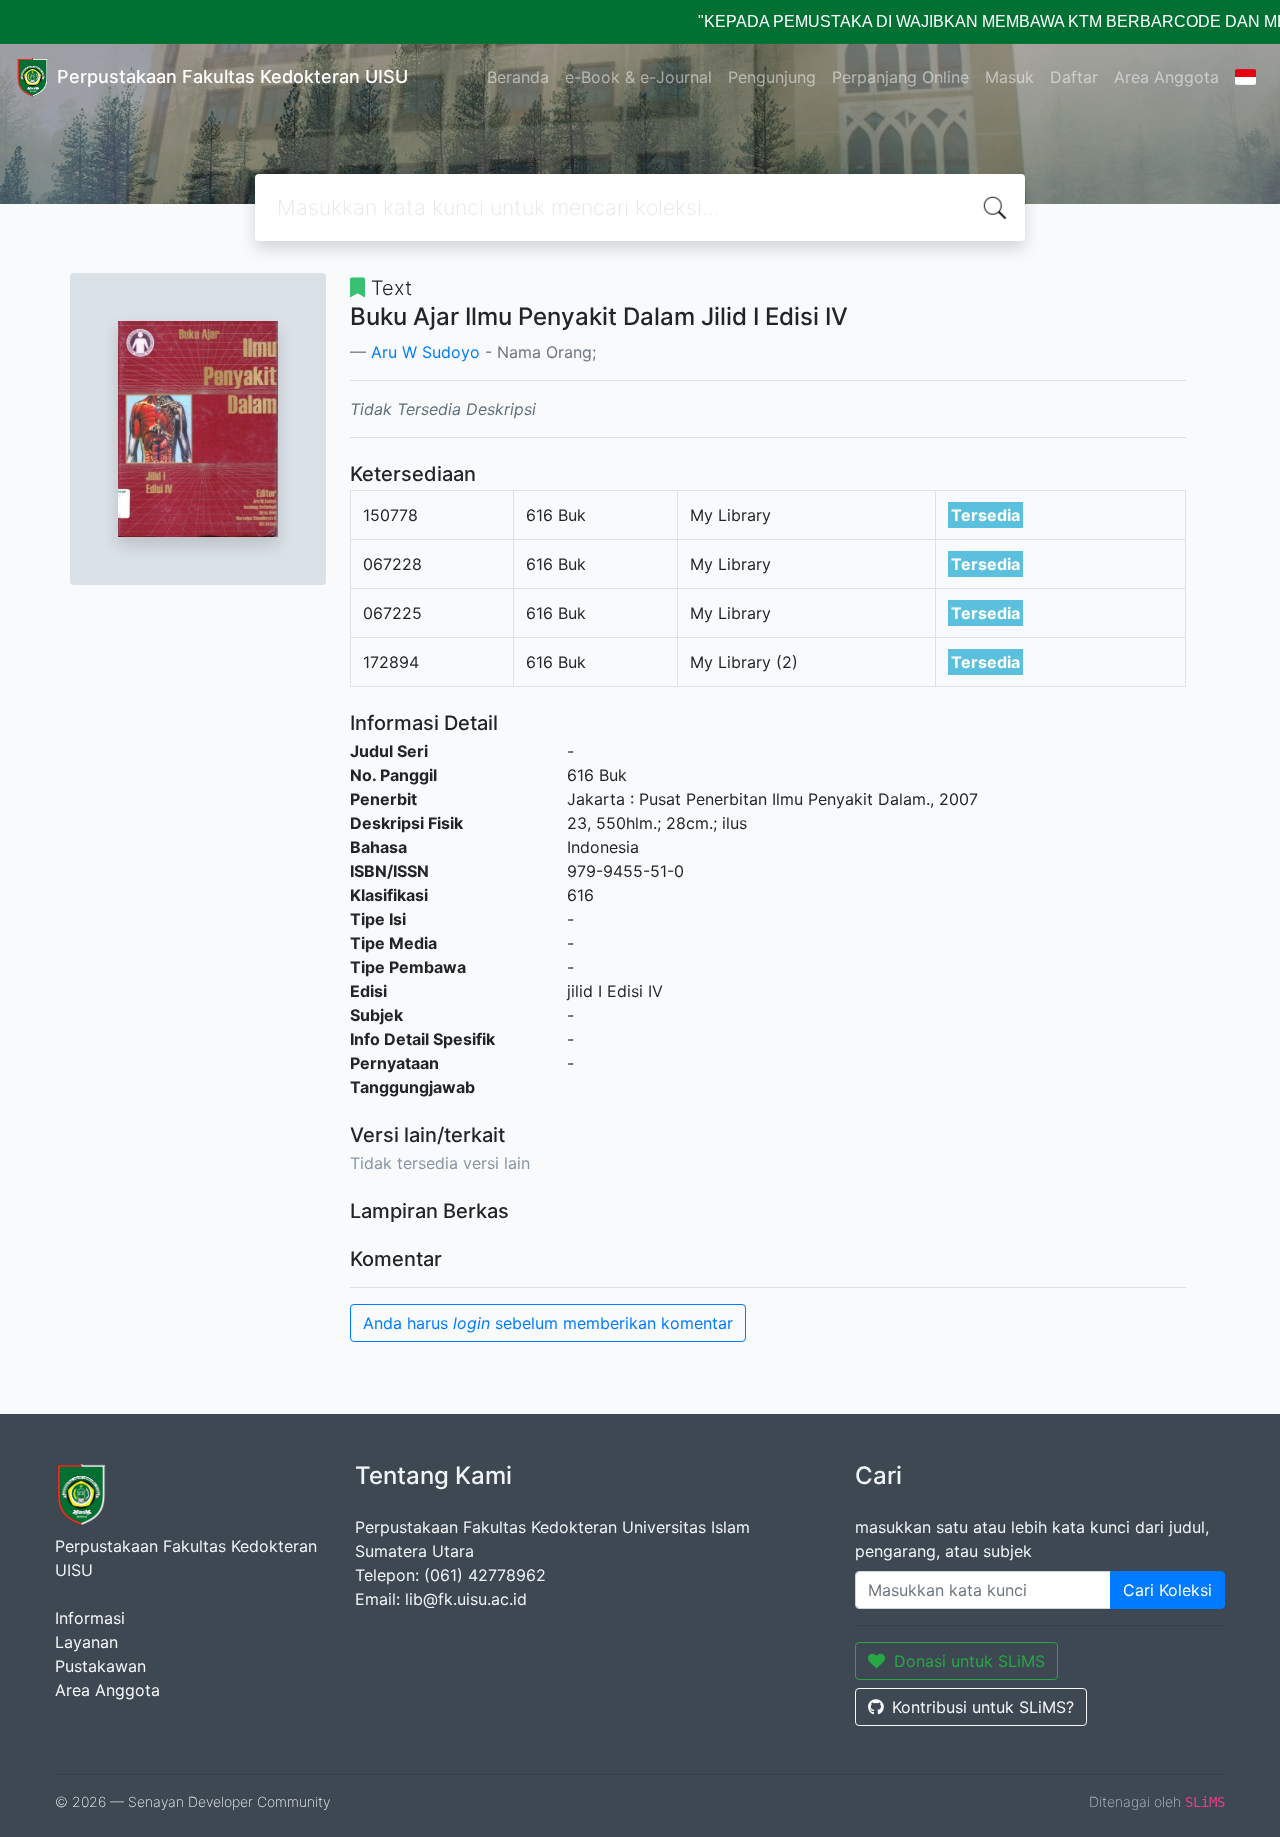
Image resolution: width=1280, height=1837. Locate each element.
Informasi (90, 1618)
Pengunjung (772, 77)
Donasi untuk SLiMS (969, 1661)
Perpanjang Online (900, 77)
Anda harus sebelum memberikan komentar (548, 1323)
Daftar (1074, 77)
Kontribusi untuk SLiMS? (983, 1707)
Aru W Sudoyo (425, 352)
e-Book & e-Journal (638, 77)
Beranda (518, 77)
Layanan (86, 1642)
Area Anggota (1166, 77)
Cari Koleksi (1167, 1590)
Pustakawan (100, 1666)
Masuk (1009, 77)
